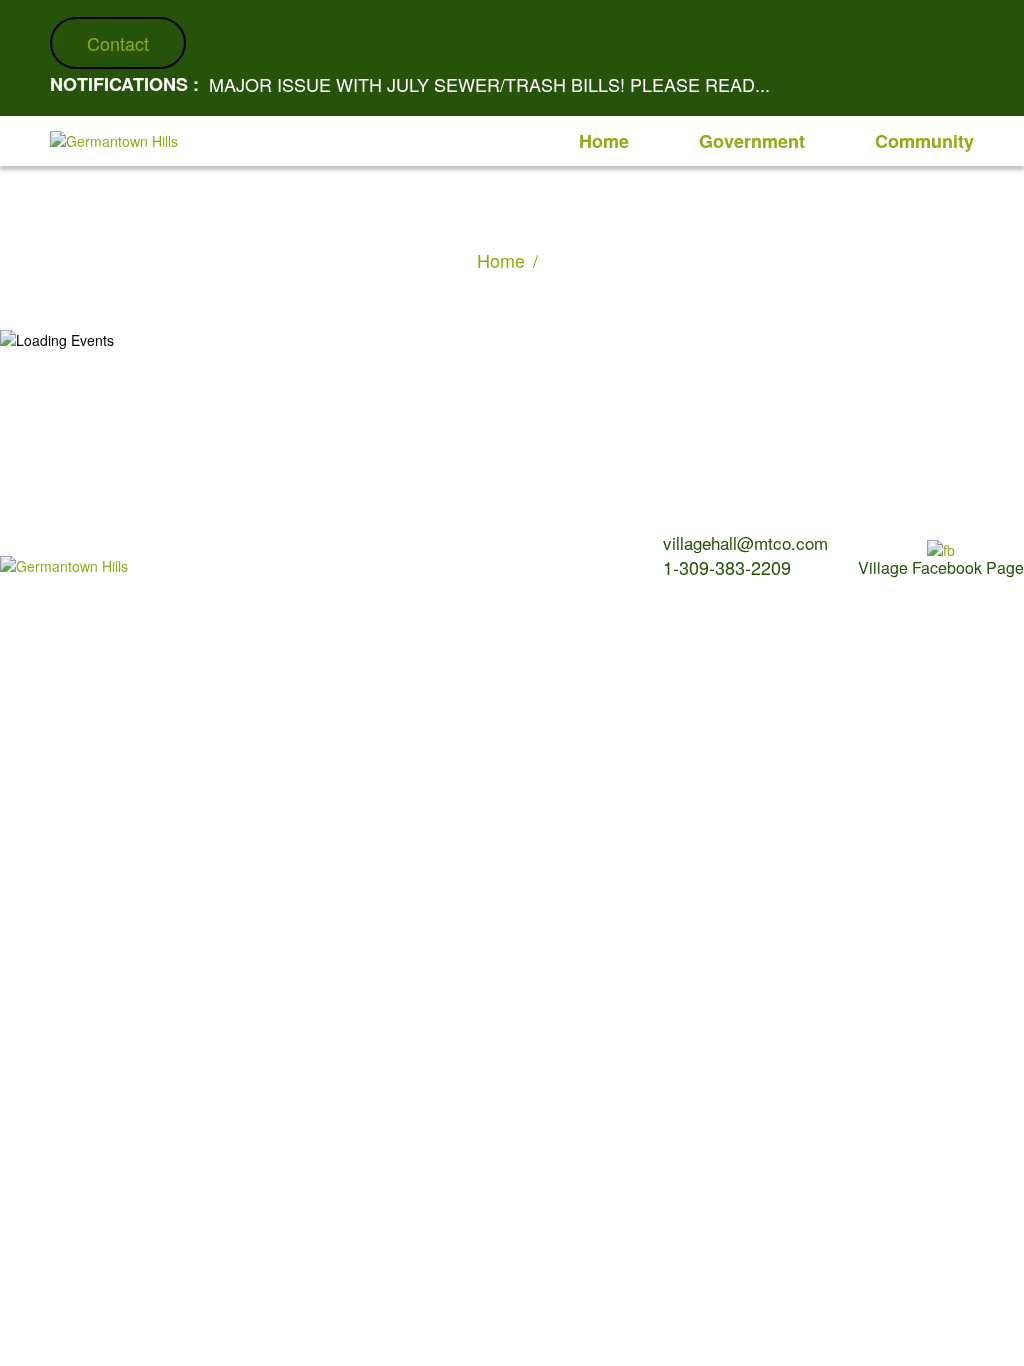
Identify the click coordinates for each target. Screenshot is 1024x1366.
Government (752, 141)
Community (924, 141)
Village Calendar (237, 537)
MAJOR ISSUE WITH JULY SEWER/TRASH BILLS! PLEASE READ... (489, 84)
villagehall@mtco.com (745, 542)
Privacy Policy (423, 537)
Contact (118, 43)
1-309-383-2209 (727, 567)
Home (604, 141)
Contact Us (334, 537)
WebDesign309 (359, 569)
